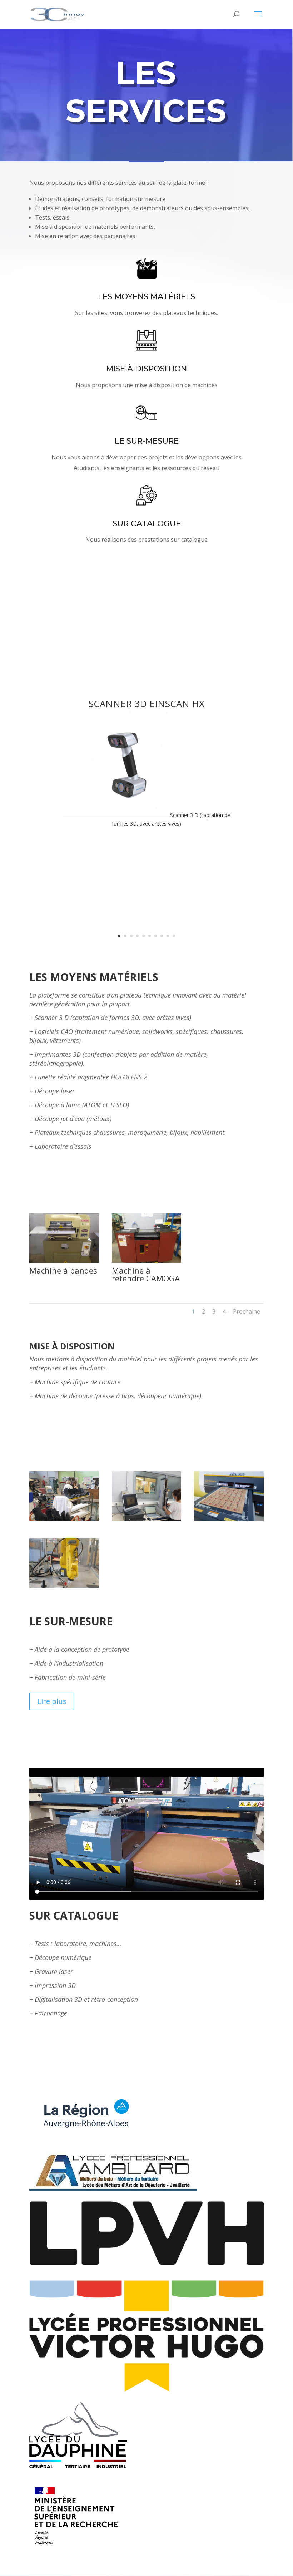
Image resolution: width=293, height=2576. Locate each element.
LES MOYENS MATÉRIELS (146, 297)
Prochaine (247, 1311)
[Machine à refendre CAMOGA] (147, 1261)
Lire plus (52, 1701)
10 (174, 936)
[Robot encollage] (64, 1586)
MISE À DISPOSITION (146, 369)
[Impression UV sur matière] (229, 1519)
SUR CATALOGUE (147, 524)
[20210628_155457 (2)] (64, 1519)
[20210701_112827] (147, 1519)
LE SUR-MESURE (147, 441)
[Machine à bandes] (64, 1261)
